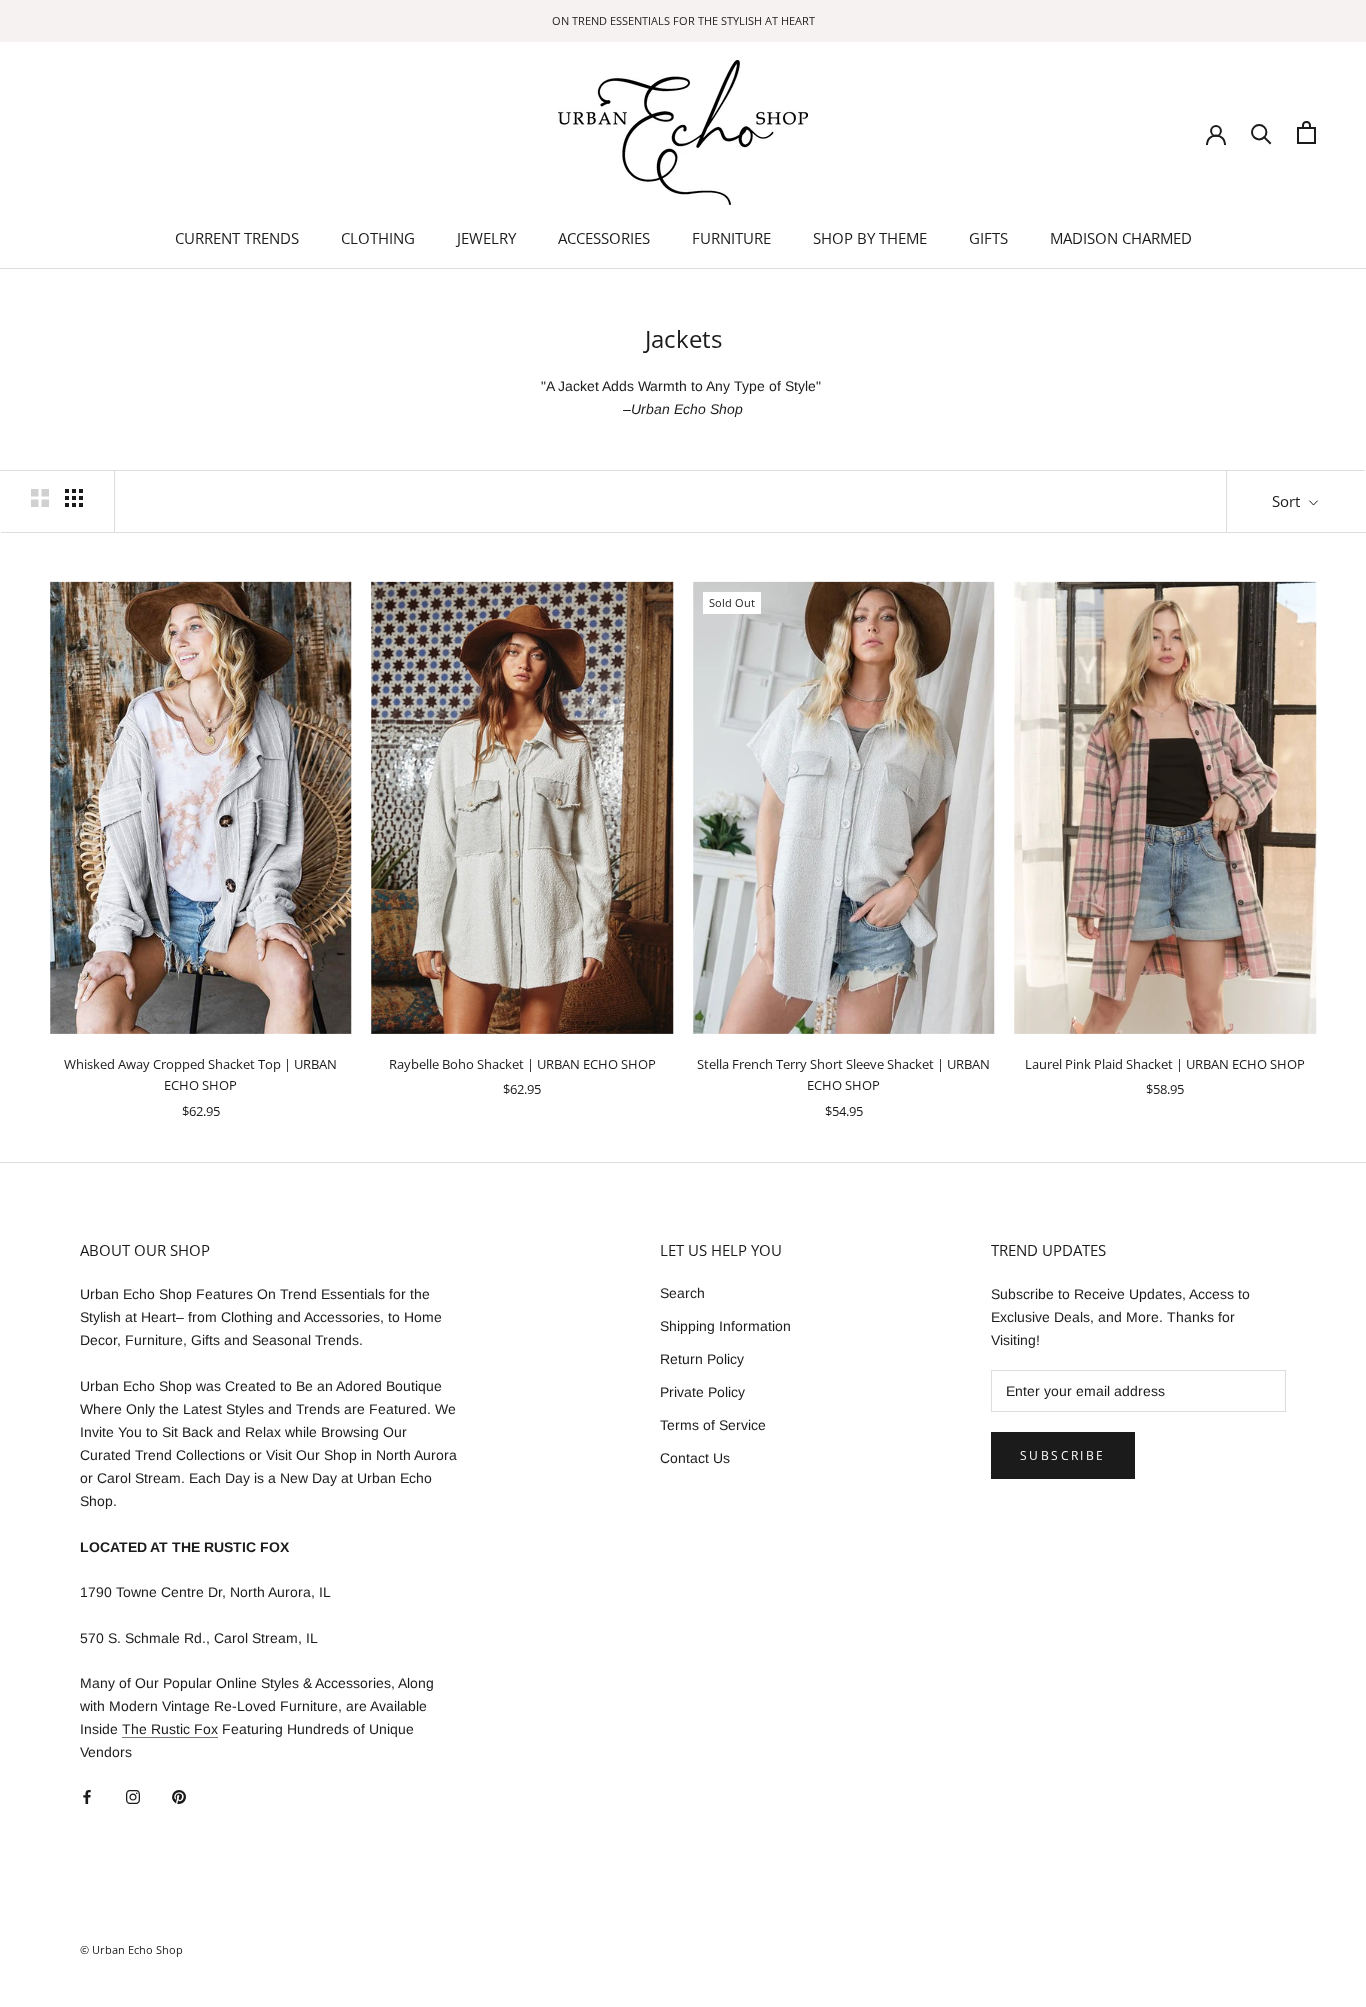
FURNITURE (731, 238)
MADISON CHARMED (1121, 238)
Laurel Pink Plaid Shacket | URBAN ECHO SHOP (1165, 1064)
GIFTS (988, 238)
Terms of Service (713, 1425)
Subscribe (1063, 1455)
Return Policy (702, 1359)
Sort (1288, 501)
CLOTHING (378, 238)
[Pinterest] (179, 1796)
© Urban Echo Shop (131, 1949)
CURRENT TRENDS (237, 238)
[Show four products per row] (74, 498)
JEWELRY (486, 238)
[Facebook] (87, 1796)
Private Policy (702, 1392)
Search (682, 1293)
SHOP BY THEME (870, 238)
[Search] (1261, 132)
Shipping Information (725, 1326)
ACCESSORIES (604, 238)
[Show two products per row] (40, 498)
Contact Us (695, 1458)
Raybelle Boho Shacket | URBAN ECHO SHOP (522, 1064)
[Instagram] (133, 1796)
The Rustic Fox (170, 1729)
